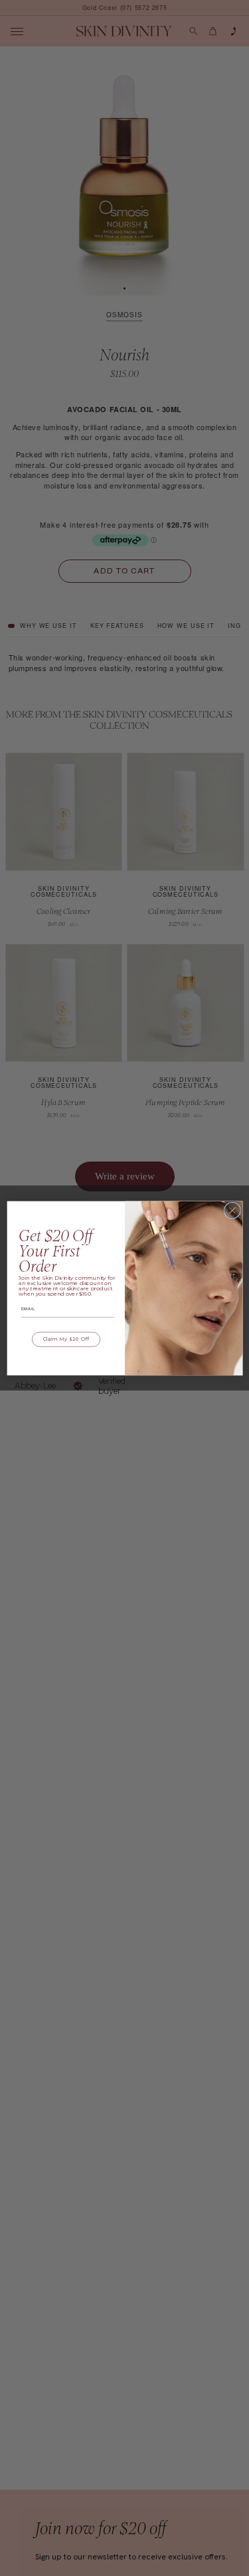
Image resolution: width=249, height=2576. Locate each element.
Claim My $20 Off (66, 1339)
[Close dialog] (232, 1210)
